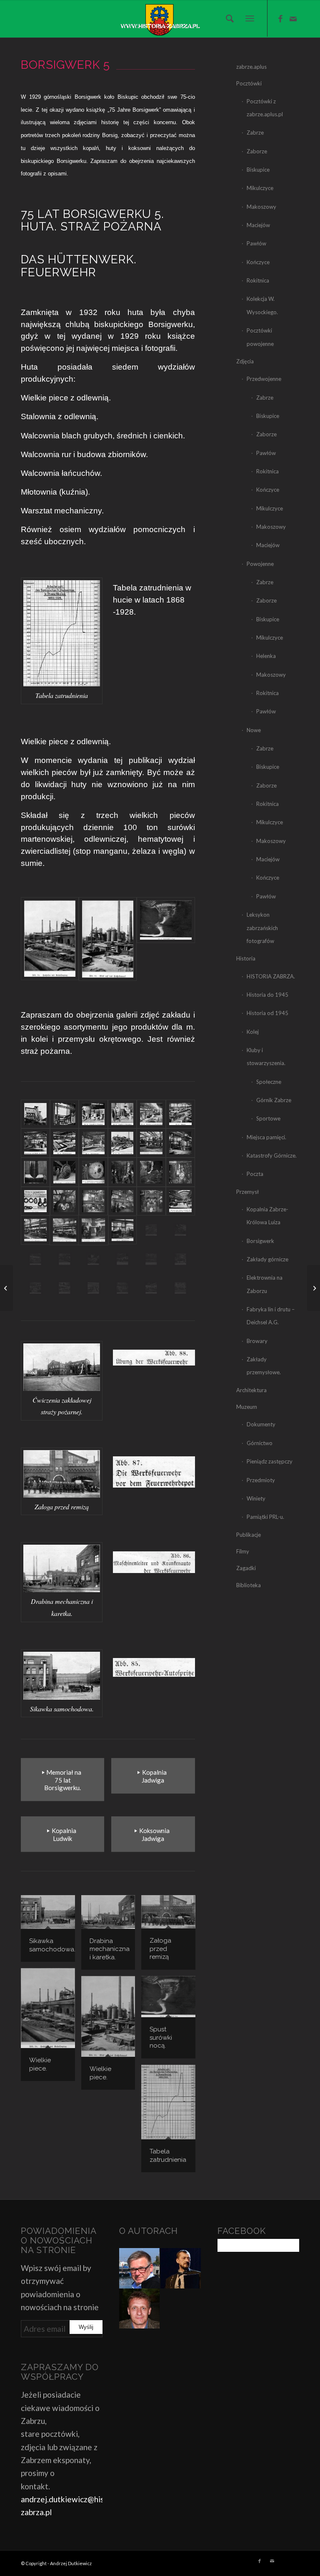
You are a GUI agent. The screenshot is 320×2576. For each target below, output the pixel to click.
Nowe (254, 730)
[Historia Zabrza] (160, 19)
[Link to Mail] (293, 19)
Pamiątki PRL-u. (265, 1517)
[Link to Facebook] (280, 19)
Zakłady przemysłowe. (264, 1366)
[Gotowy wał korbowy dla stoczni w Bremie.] (151, 1259)
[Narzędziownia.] (93, 1259)
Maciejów (258, 225)
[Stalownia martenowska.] (151, 1114)
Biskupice (258, 170)
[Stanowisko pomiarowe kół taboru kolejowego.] (93, 1230)
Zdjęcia (245, 361)
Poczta (255, 1174)
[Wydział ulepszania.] (151, 1230)
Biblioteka (249, 1585)
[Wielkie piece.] (50, 939)
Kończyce (258, 262)
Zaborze (257, 151)
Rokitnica (258, 280)
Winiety (256, 1498)
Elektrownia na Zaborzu (265, 1284)
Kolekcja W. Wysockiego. (262, 305)
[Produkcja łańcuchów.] (151, 1172)
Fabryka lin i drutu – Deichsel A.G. (271, 1316)
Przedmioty (261, 1480)
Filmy (243, 1551)
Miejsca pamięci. (266, 1137)
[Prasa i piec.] (180, 1143)
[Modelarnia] (122, 1288)
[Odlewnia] (180, 1114)
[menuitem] (228, 18)
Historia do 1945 (267, 995)
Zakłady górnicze (267, 1259)
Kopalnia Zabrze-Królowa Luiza (267, 1216)
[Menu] (250, 19)
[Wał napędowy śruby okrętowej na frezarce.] (35, 1230)
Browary (257, 1341)
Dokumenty (261, 1424)
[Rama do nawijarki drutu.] (180, 1259)
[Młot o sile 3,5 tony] (65, 1201)
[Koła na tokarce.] (122, 1230)
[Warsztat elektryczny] (93, 1288)
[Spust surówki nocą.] (166, 939)
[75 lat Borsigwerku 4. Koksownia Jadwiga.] (314, 1288)
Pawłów (256, 243)
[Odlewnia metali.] (122, 1114)
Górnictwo (260, 1443)
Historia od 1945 (267, 1013)
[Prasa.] (151, 1201)
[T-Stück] (35, 1172)
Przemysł (247, 1192)
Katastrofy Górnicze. (272, 1155)
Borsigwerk (260, 1241)
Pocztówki (249, 83)
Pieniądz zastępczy (270, 1461)
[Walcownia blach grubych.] (93, 1143)
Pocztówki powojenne (260, 337)
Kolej (253, 1032)
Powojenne (260, 564)
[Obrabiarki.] (151, 1143)
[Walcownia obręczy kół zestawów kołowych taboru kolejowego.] (180, 1230)
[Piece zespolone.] (35, 1259)
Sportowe (268, 1118)
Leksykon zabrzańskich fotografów (262, 928)
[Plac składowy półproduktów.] (122, 1143)
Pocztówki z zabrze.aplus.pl (265, 108)
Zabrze (255, 133)
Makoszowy (261, 207)
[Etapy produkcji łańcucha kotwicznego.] (35, 1201)
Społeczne (269, 1082)
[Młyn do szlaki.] (35, 1114)
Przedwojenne (264, 379)
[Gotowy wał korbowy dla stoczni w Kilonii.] (122, 1259)
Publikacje (249, 1535)
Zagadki (246, 1568)
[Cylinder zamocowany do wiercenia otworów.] (180, 1201)
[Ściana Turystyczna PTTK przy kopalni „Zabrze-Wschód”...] (6, 1288)
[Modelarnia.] (35, 1288)
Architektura (251, 1390)
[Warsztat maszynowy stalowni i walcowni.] (151, 1288)
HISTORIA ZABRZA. (271, 976)
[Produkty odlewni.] (93, 1114)
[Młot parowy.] (93, 1201)
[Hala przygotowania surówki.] (65, 1114)
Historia (246, 958)
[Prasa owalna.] (122, 1172)
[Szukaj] (228, 18)
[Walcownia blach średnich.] (65, 1143)
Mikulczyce (260, 188)
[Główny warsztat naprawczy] (180, 1288)
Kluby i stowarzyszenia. (266, 1057)
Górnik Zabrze (274, 1100)
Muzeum (247, 1407)
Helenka (266, 656)
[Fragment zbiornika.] (65, 1172)
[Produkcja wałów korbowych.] (65, 1259)
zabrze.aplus (251, 67)
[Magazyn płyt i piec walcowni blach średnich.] (35, 1143)
